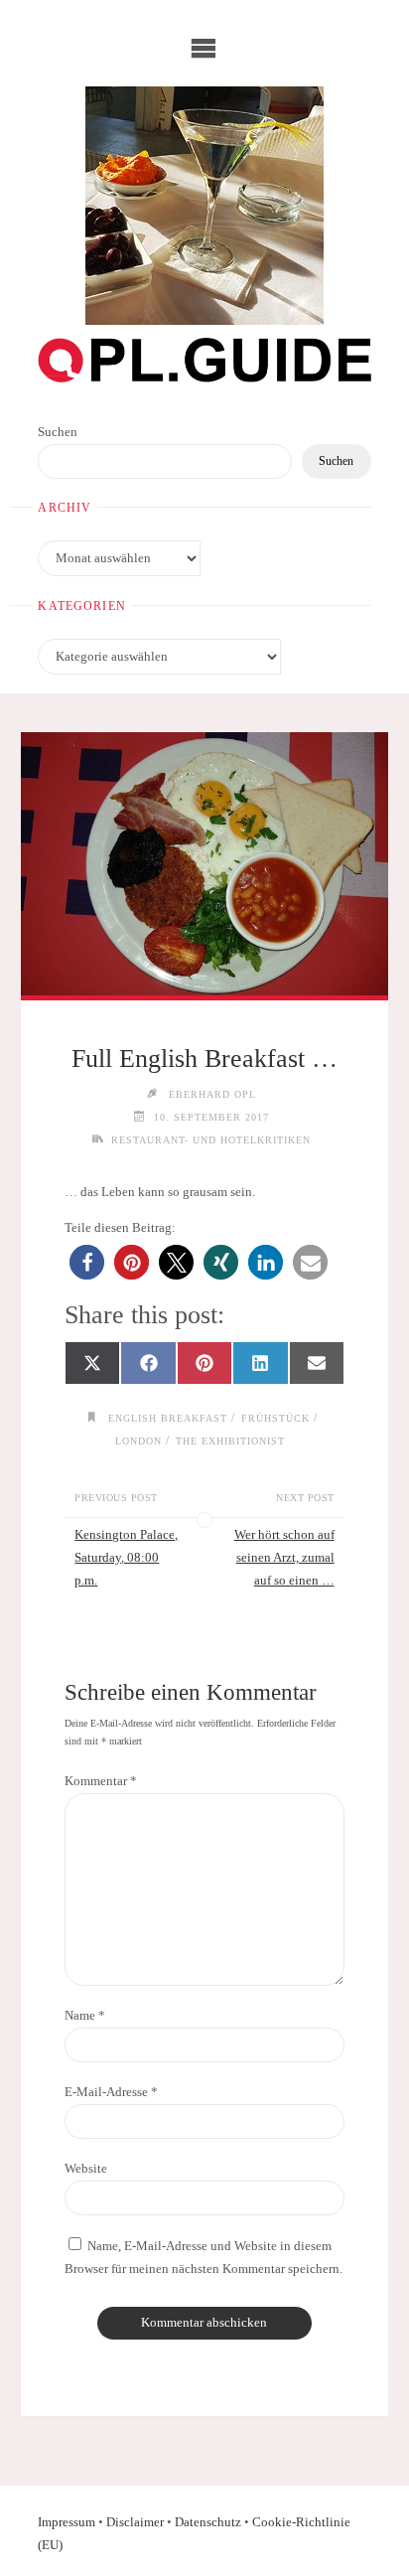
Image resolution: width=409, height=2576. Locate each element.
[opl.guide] (204, 206)
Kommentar (101, 1781)
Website (86, 2169)
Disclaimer (135, 2522)
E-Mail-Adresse (111, 2092)
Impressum (67, 2522)
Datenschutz (208, 2522)
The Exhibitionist (230, 1441)
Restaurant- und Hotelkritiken (211, 1140)
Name (85, 2016)
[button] (87, 1262)
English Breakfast (168, 1418)
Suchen (58, 432)
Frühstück (275, 1418)
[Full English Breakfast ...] (204, 864)
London (138, 1441)
